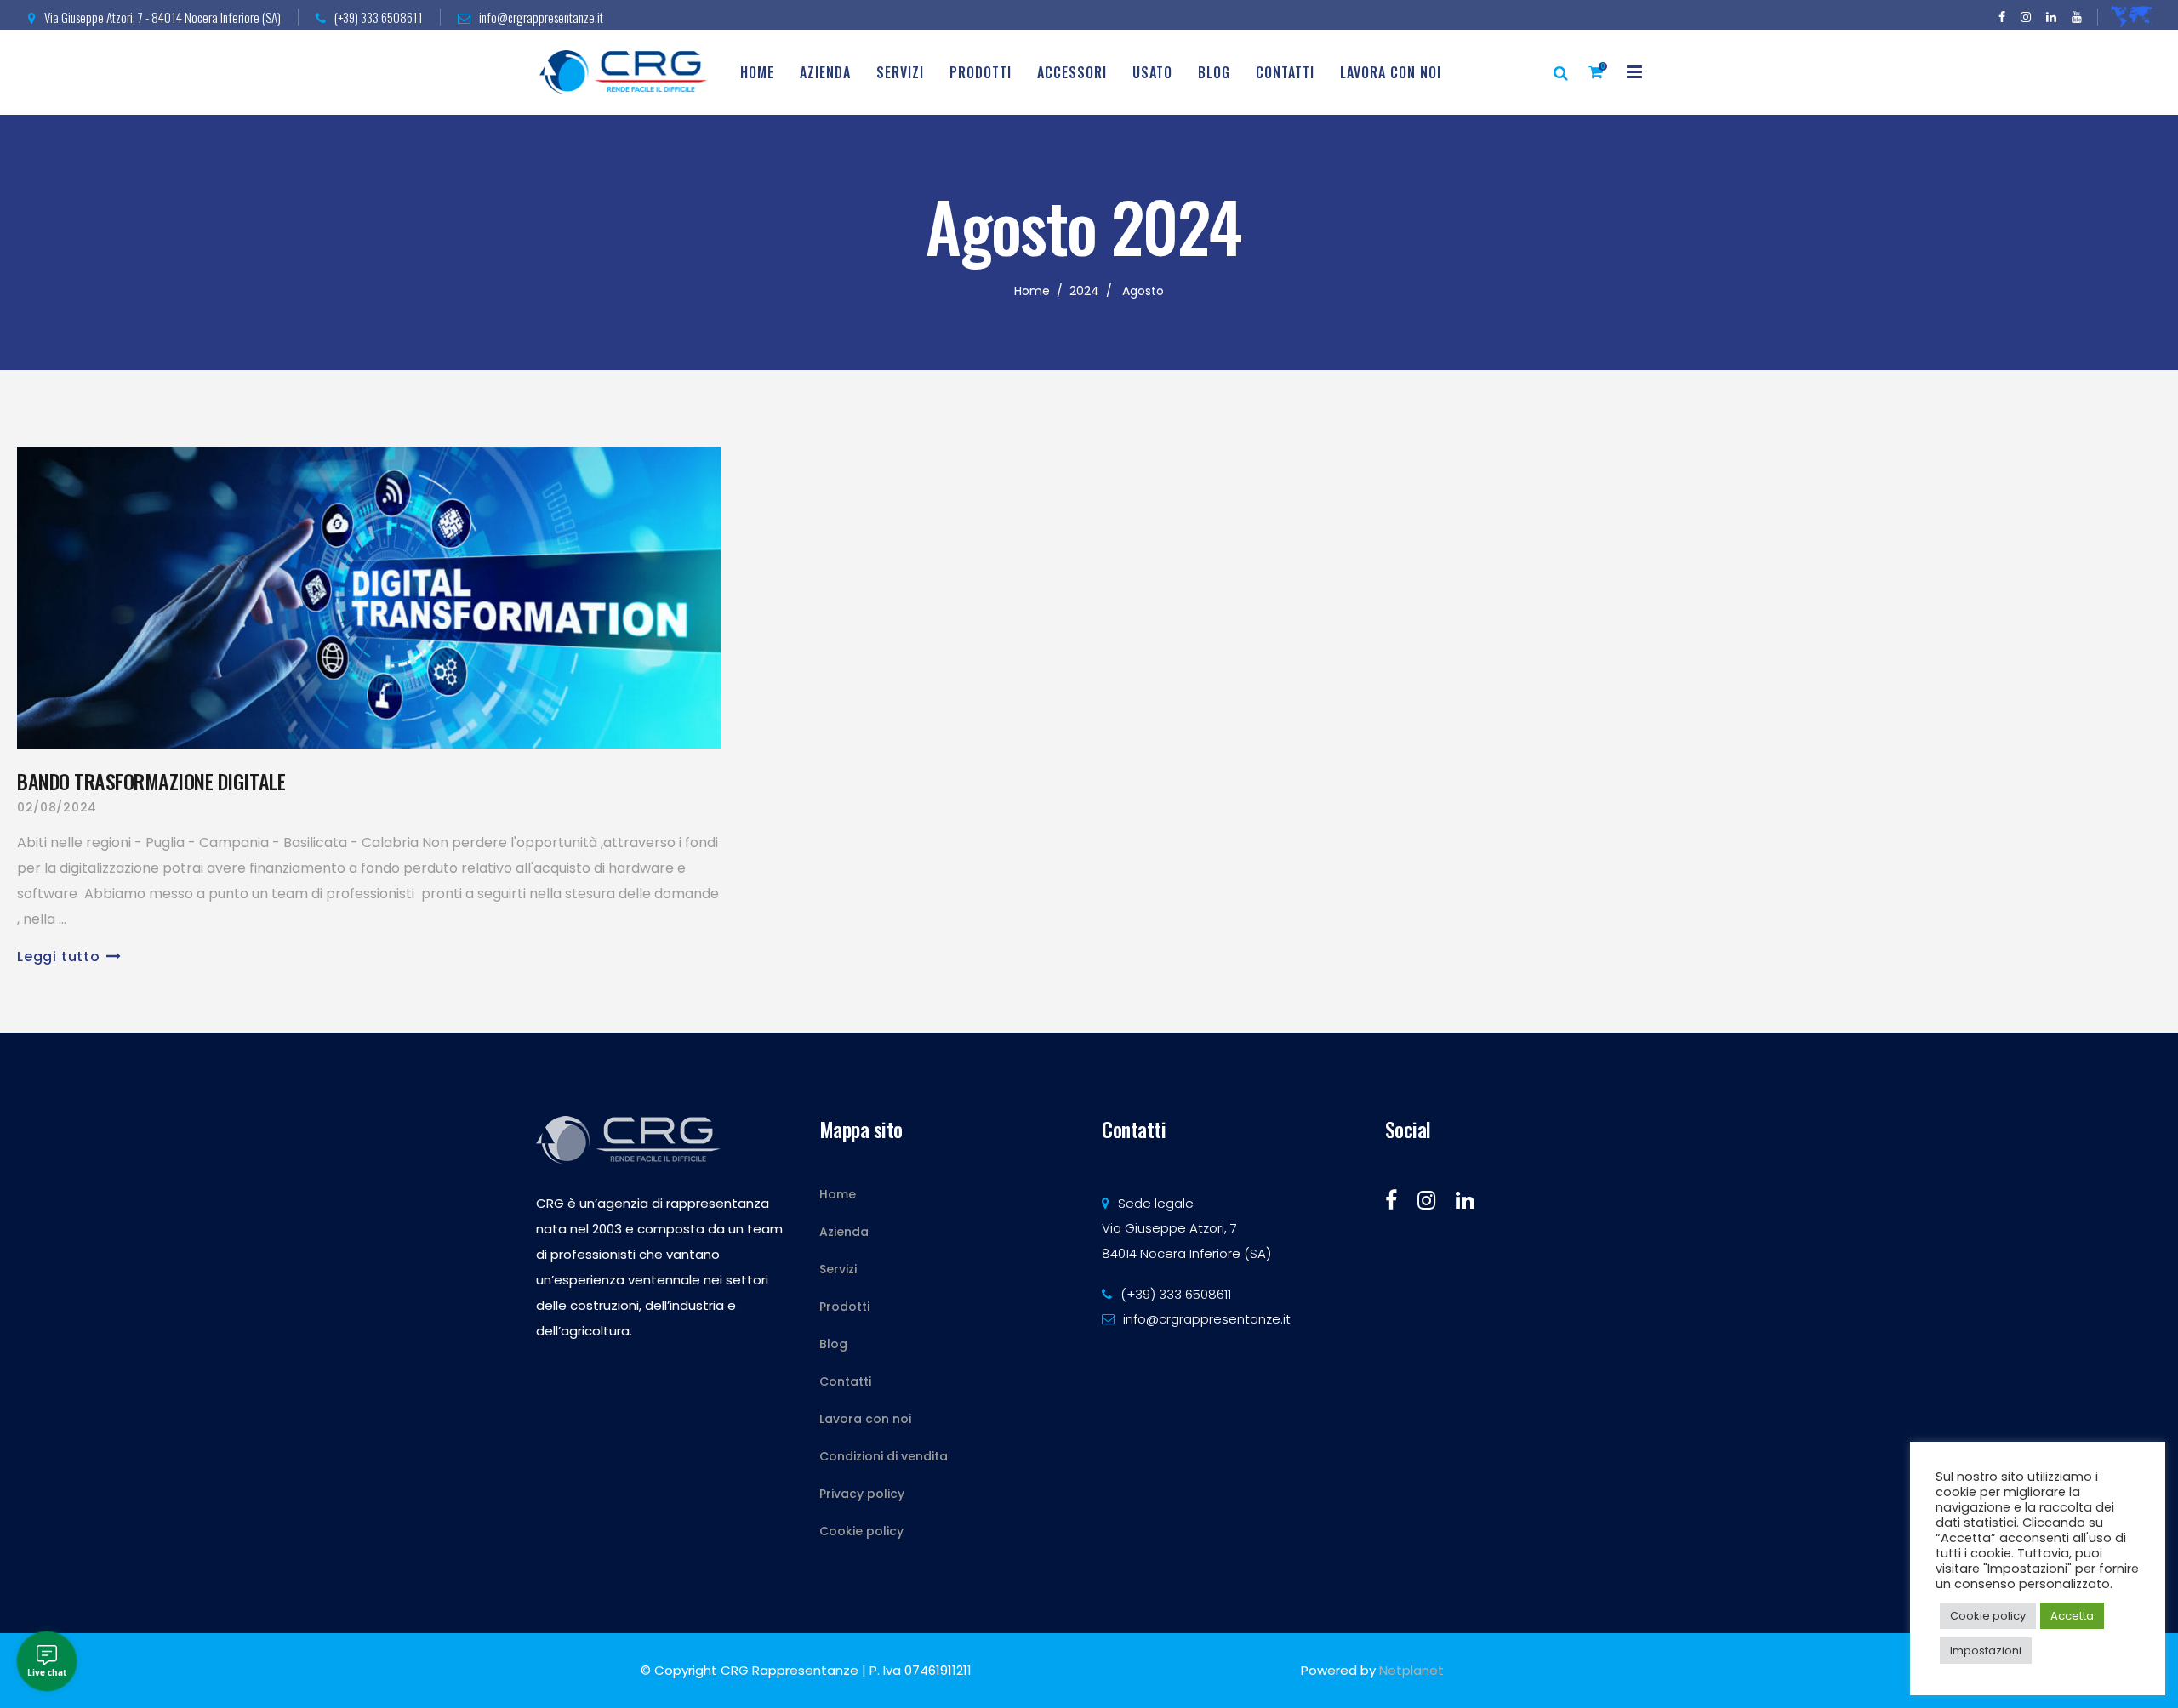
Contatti (845, 1381)
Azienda (844, 1232)
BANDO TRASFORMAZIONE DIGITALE (151, 781)
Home (1032, 291)
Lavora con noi (865, 1419)
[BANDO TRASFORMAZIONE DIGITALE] (369, 598)
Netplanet (1411, 1670)
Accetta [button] (2072, 1616)
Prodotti (844, 1307)
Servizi (838, 1269)
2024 (1084, 291)
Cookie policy (861, 1531)
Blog (833, 1344)
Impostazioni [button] (1986, 1651)
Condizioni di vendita (884, 1456)
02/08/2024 (57, 807)
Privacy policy (862, 1494)
